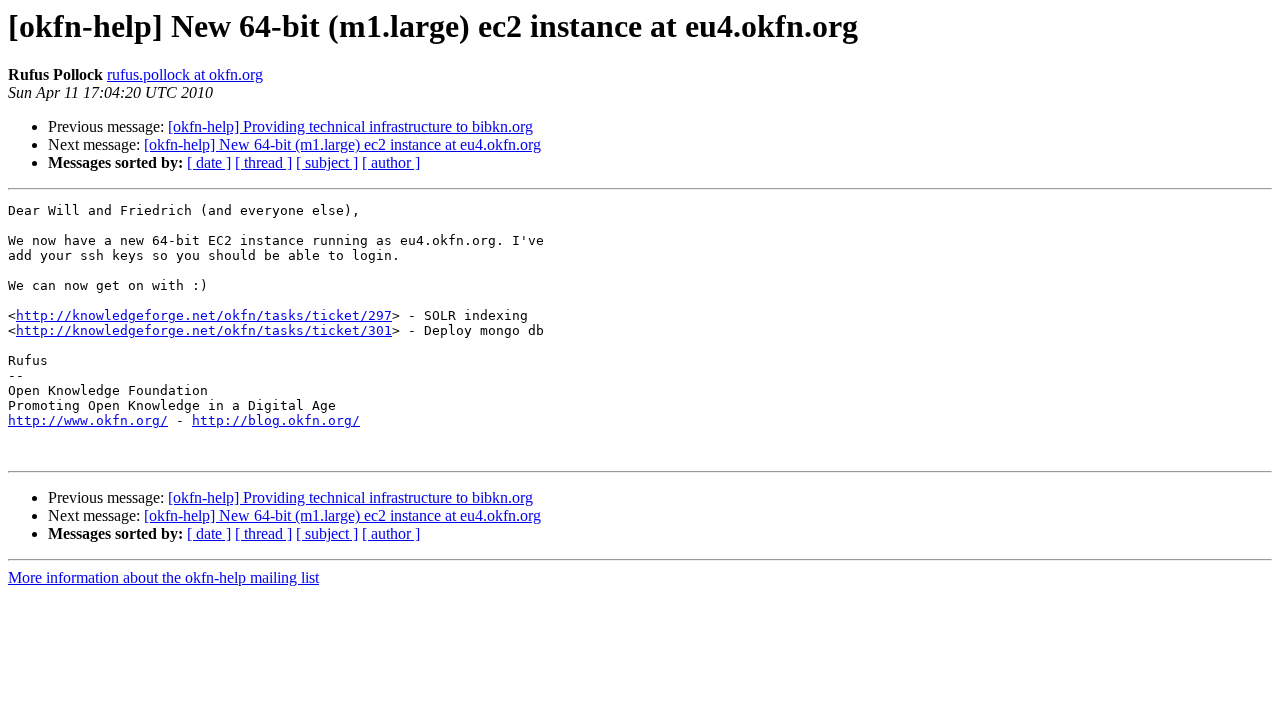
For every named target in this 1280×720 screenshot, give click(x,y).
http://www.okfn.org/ (88, 420)
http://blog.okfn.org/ (276, 420)
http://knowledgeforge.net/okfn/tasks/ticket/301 (204, 330)
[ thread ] (263, 162)
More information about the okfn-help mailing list (163, 577)
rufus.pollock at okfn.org (185, 74)
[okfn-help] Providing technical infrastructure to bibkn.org (350, 126)
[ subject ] (327, 162)
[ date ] (209, 162)
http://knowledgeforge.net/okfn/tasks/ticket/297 (204, 315)
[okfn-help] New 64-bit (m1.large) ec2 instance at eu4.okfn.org (342, 144)
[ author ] (391, 162)
